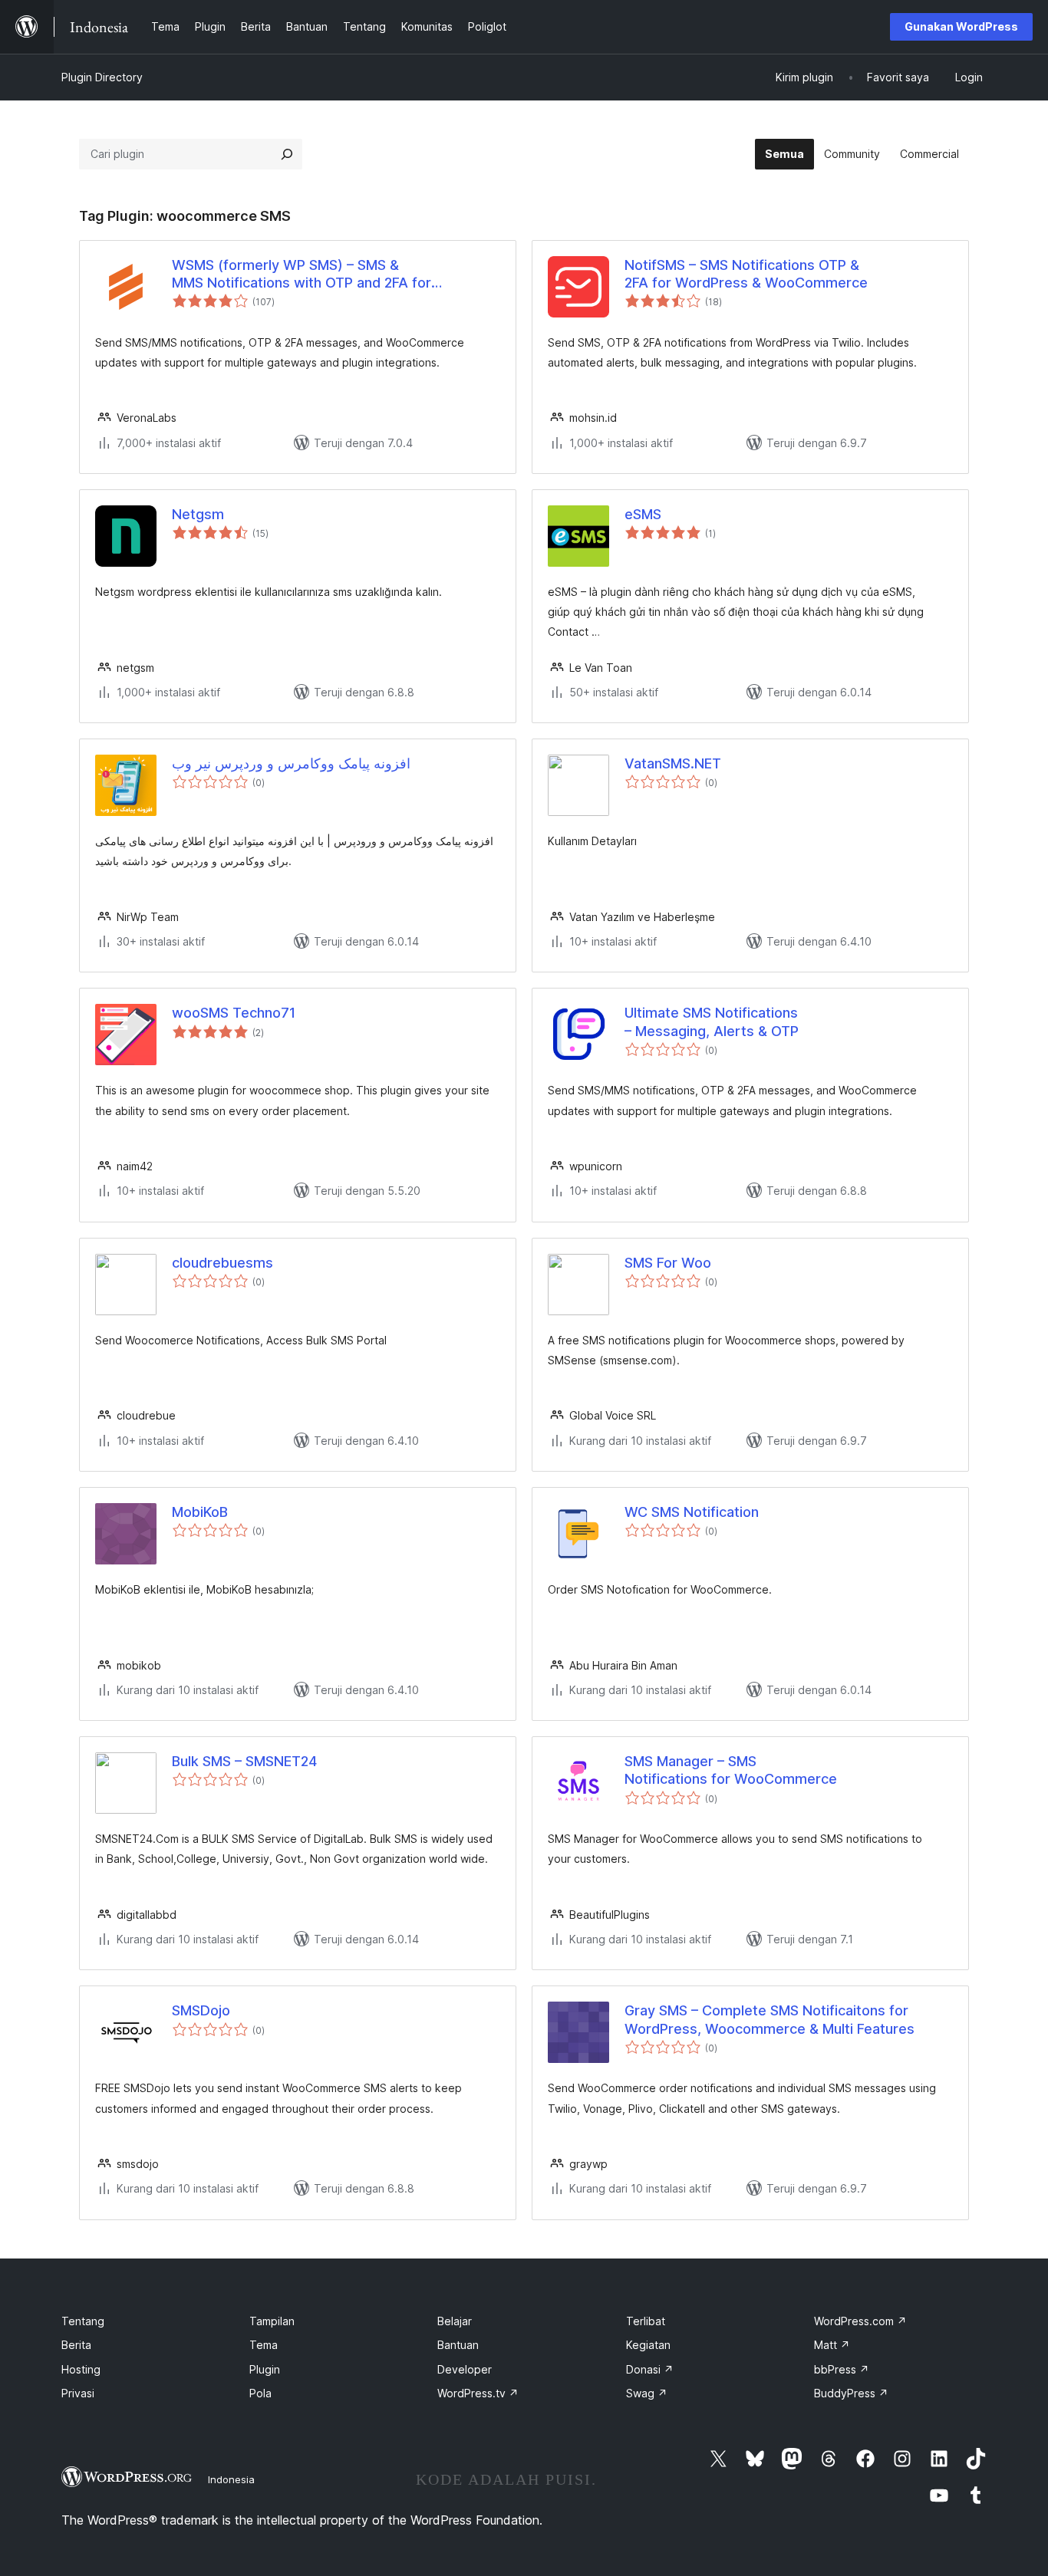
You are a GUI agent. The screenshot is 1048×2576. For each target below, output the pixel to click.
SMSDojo (201, 2010)
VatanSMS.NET (673, 763)
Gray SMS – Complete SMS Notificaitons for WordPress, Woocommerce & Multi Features (770, 2019)
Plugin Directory (102, 77)
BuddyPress (851, 2393)
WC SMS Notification (692, 1512)
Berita (76, 2345)
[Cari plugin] (287, 154)
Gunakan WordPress (961, 26)
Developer (465, 2369)
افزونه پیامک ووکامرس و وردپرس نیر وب (291, 763)
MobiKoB (200, 1512)
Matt (832, 2345)
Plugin (265, 2369)
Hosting (81, 2369)
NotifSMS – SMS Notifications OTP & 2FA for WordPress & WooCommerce (746, 274)
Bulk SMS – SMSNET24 (244, 1761)
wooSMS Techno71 (234, 1013)
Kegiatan (648, 2345)
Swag (647, 2393)
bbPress (842, 2369)
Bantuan (458, 2345)
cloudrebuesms (222, 1263)
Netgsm (198, 514)
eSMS (643, 514)
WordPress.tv (478, 2393)
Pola (260, 2393)
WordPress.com (860, 2321)
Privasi (78, 2393)
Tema (264, 2345)
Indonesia (231, 2479)
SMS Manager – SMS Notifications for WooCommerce (731, 1770)
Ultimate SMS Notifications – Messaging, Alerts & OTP (712, 1022)
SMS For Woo (668, 1263)
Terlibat (646, 2321)
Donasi (650, 2369)
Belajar (455, 2321)
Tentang (83, 2321)
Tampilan (272, 2321)
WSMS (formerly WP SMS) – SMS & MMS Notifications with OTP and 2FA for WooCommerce (302, 275)
